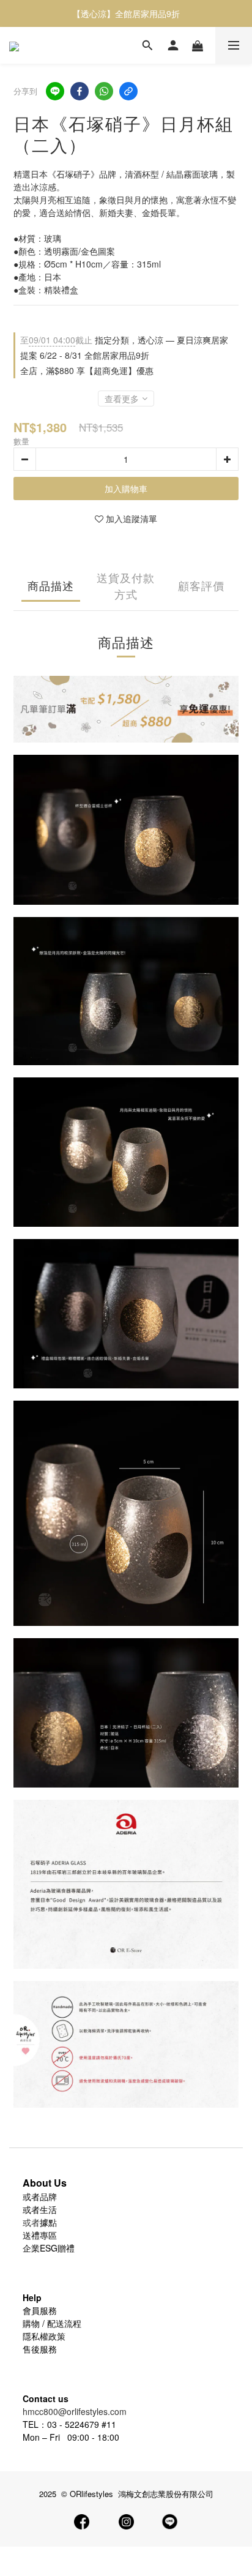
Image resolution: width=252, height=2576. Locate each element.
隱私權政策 (44, 2336)
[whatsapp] (104, 91)
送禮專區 (40, 2235)
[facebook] (80, 91)
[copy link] (128, 91)
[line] (55, 91)
